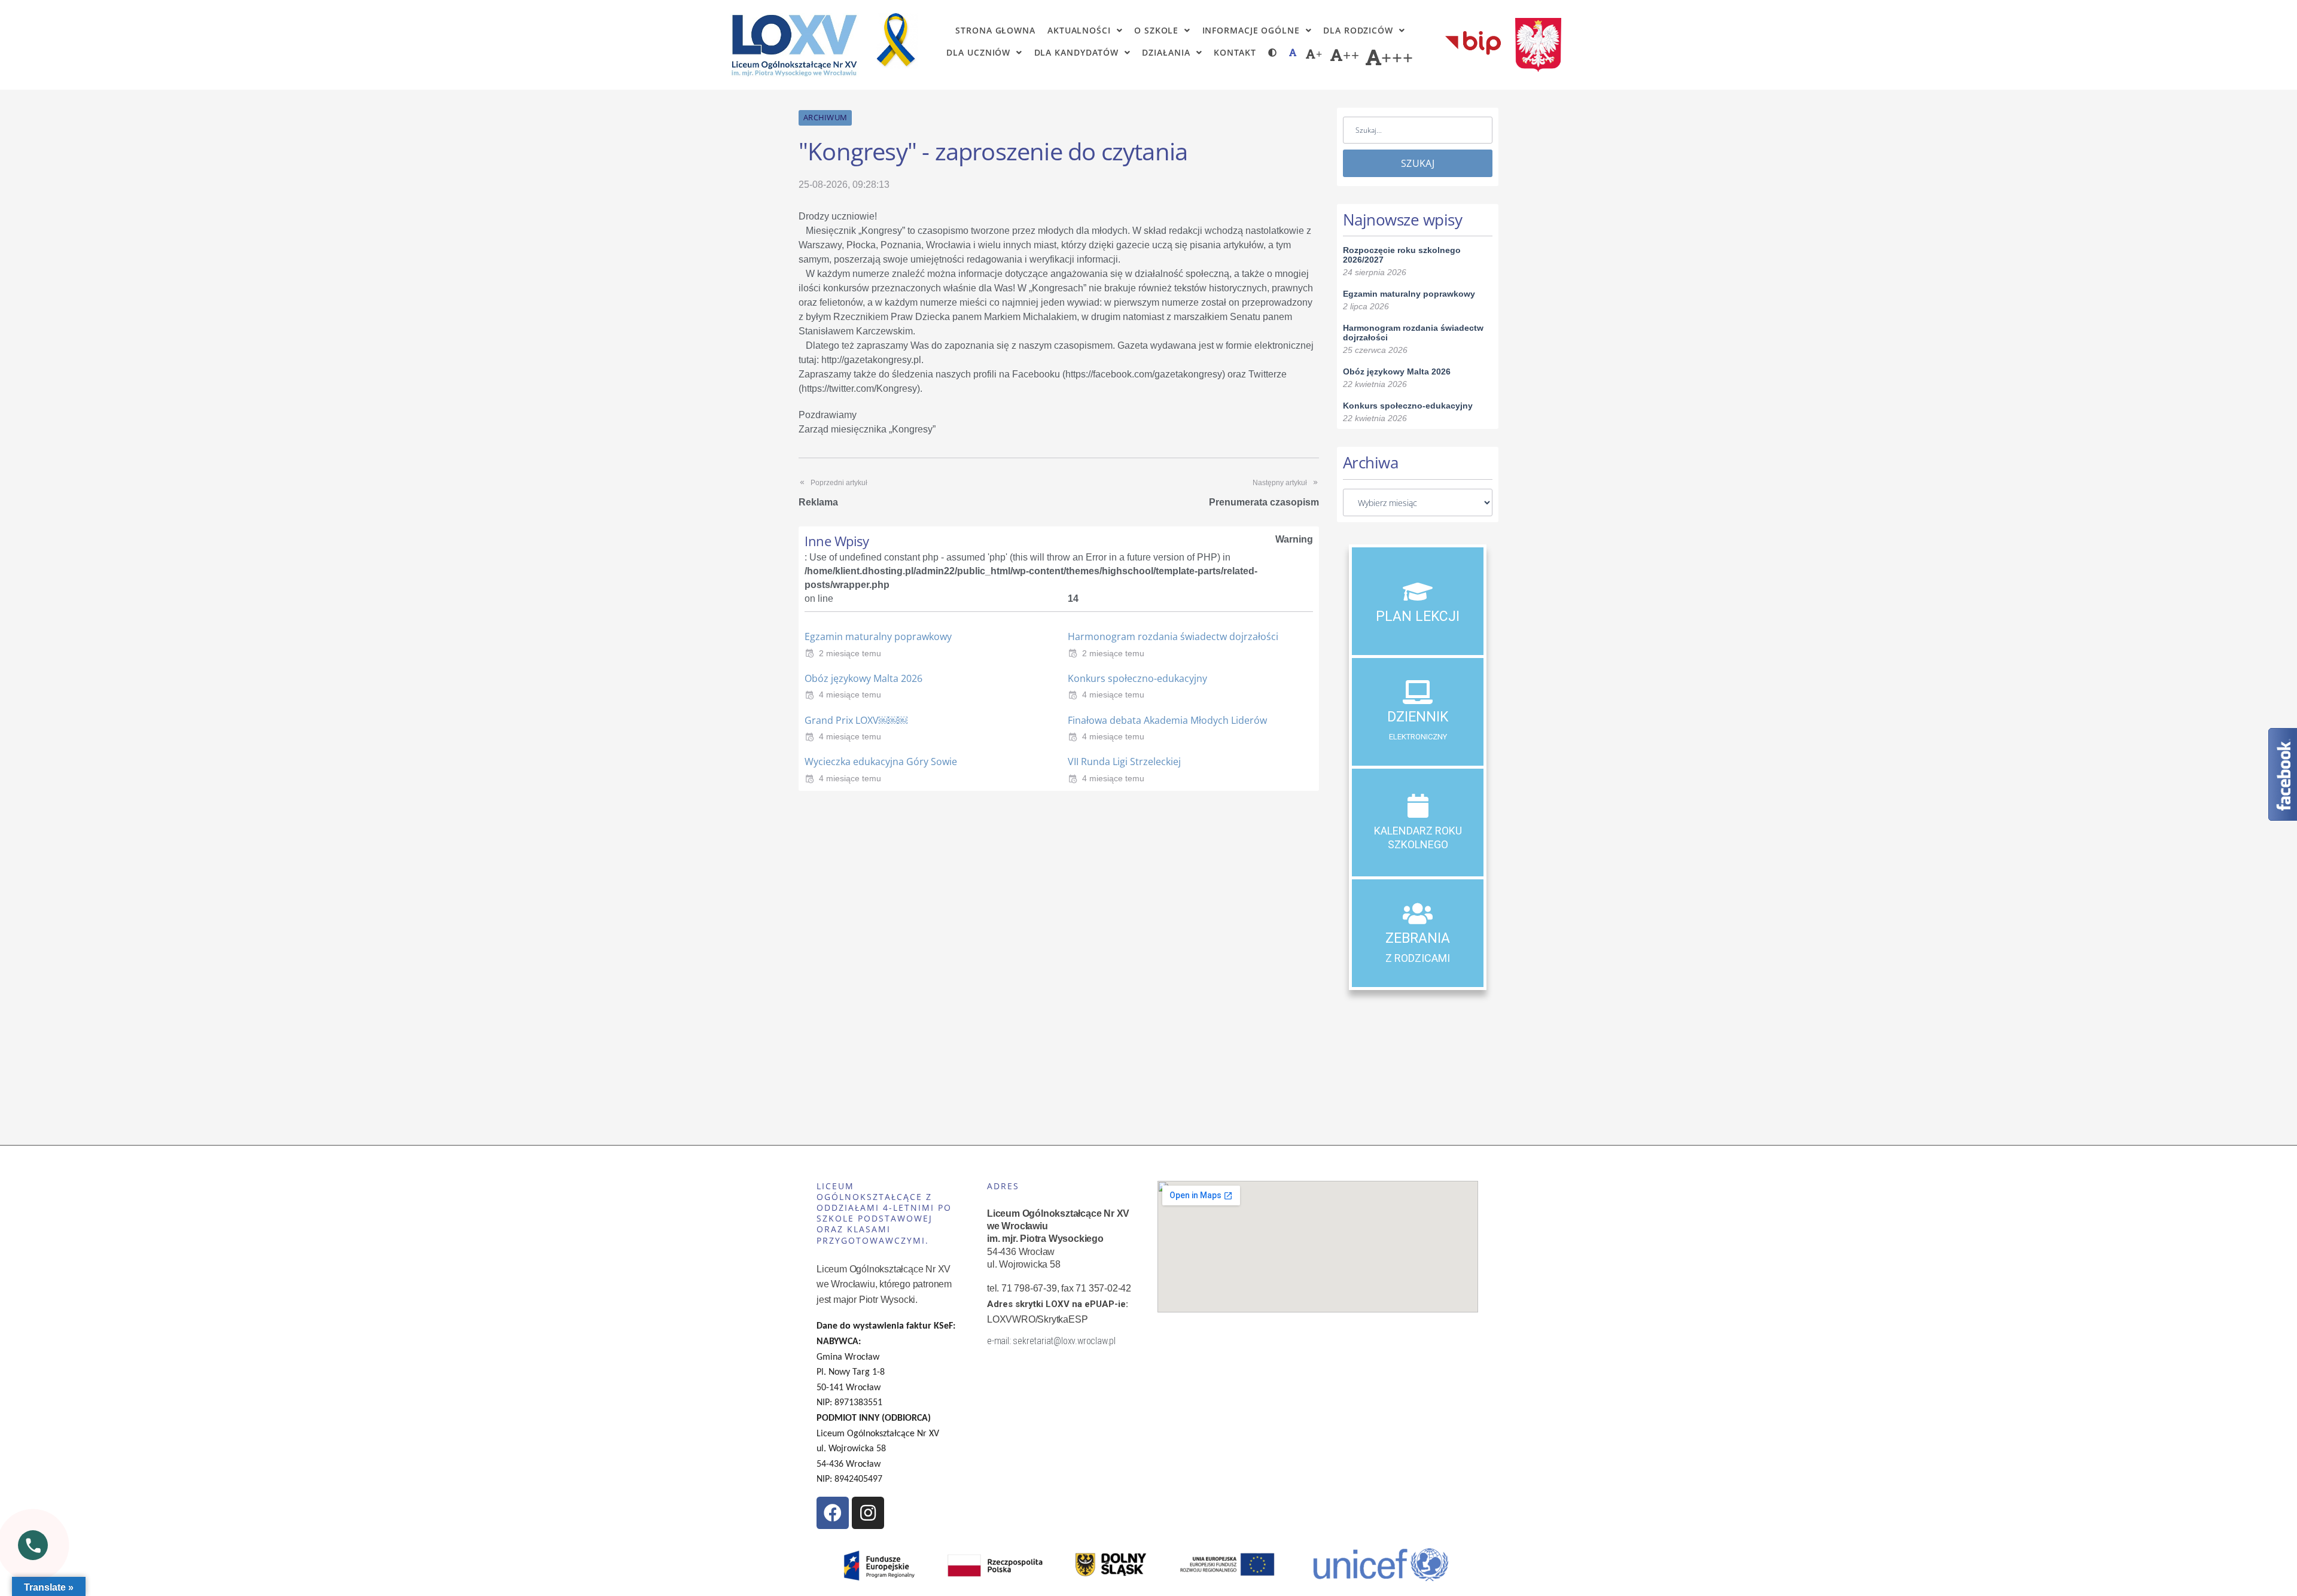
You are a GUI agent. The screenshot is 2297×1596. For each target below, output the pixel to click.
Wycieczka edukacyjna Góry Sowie (881, 762)
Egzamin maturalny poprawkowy (878, 636)
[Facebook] (833, 1513)
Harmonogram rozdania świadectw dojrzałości (1173, 636)
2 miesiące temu (850, 653)
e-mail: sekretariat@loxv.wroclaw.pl (1051, 1341)
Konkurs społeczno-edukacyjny (1137, 678)
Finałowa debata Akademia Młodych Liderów (1167, 720)
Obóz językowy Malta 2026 (863, 678)
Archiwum (825, 117)
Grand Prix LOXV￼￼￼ (856, 720)
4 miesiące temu (850, 695)
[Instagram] (868, 1513)
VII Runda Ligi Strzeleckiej (1124, 762)
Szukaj (1418, 163)
